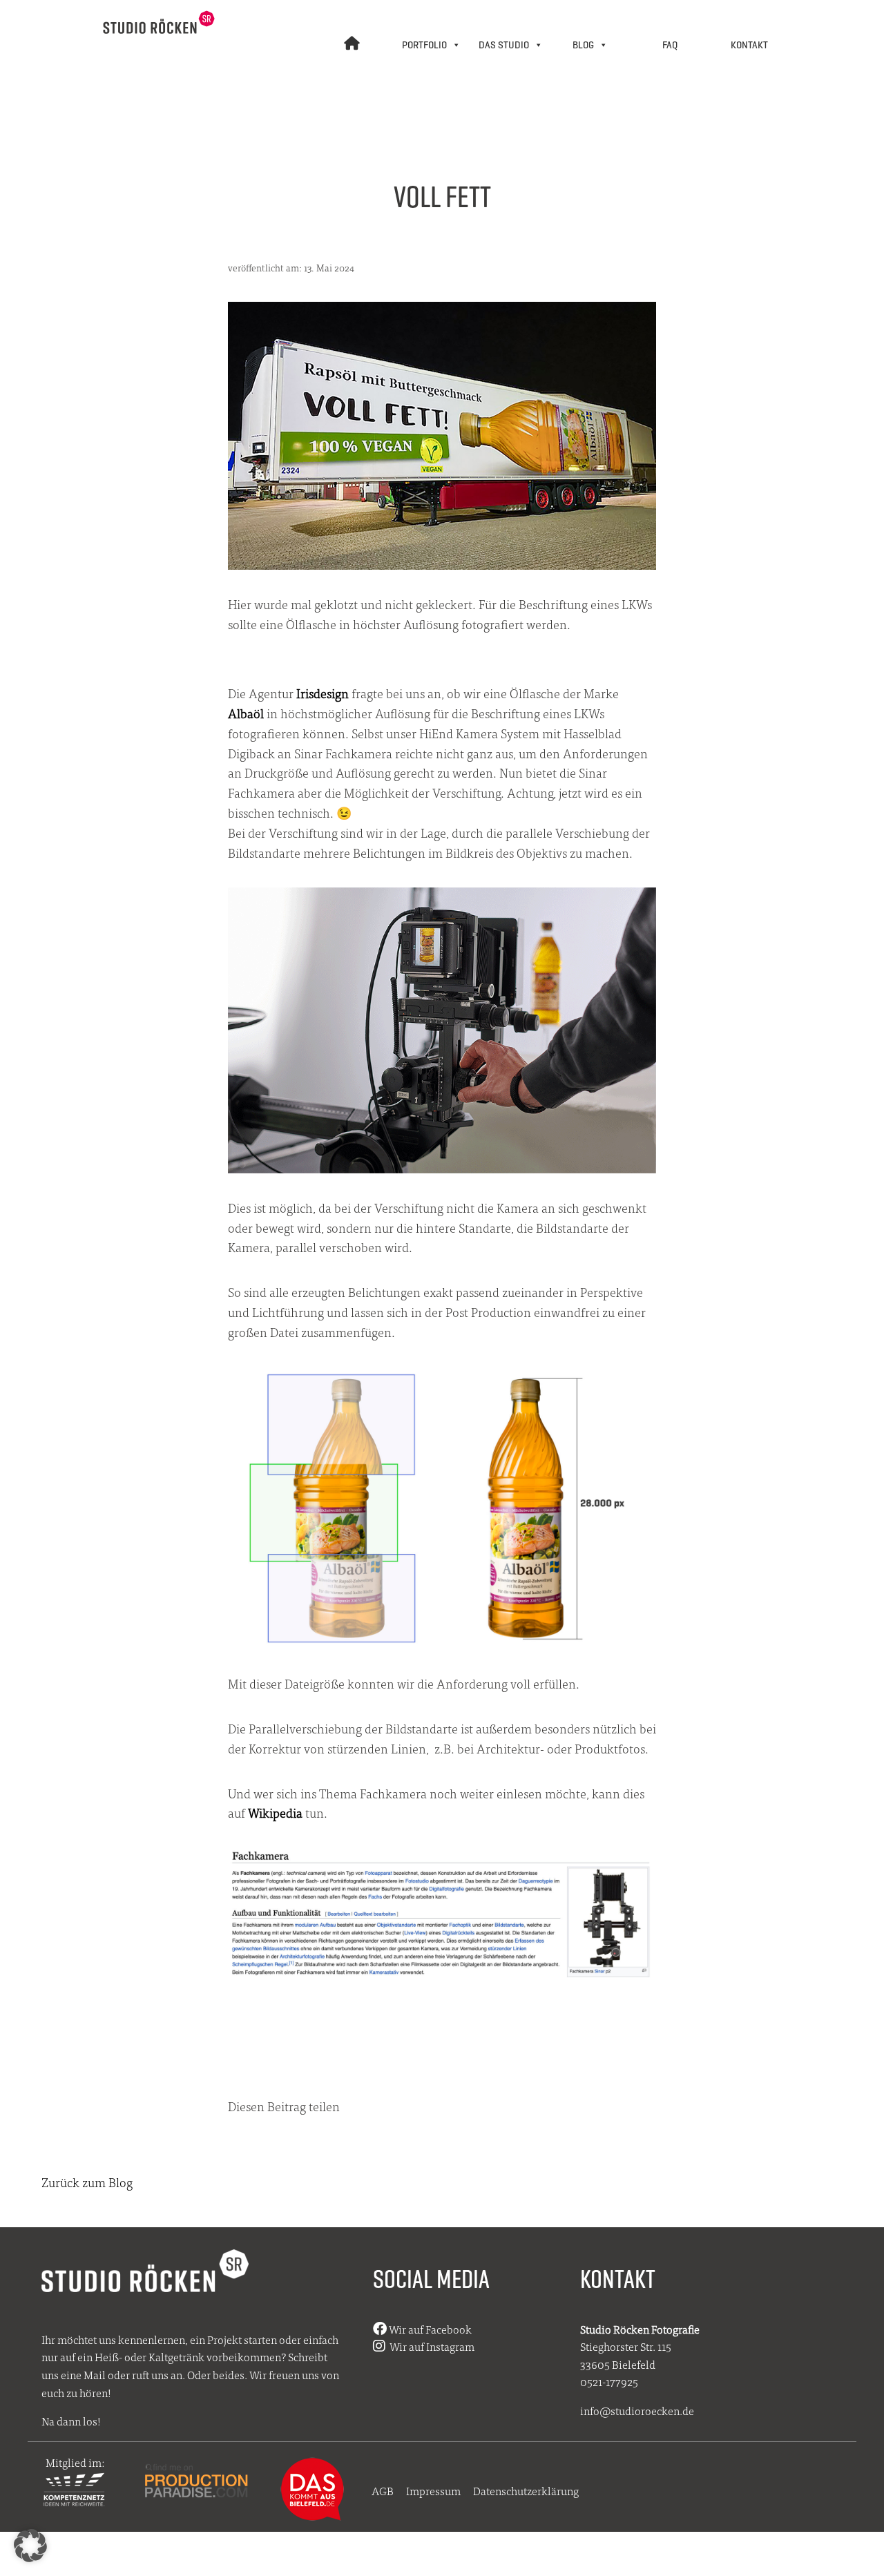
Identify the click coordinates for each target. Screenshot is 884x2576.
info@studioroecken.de (637, 2411)
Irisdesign (323, 693)
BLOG (583, 45)
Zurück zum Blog (87, 2182)
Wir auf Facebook (429, 2329)
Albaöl (246, 713)
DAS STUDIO (504, 45)
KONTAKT (749, 45)
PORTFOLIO (424, 45)
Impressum (433, 2491)
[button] (30, 2546)
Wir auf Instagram (430, 2346)
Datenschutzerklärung (526, 2491)
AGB (383, 2491)
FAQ (670, 45)
